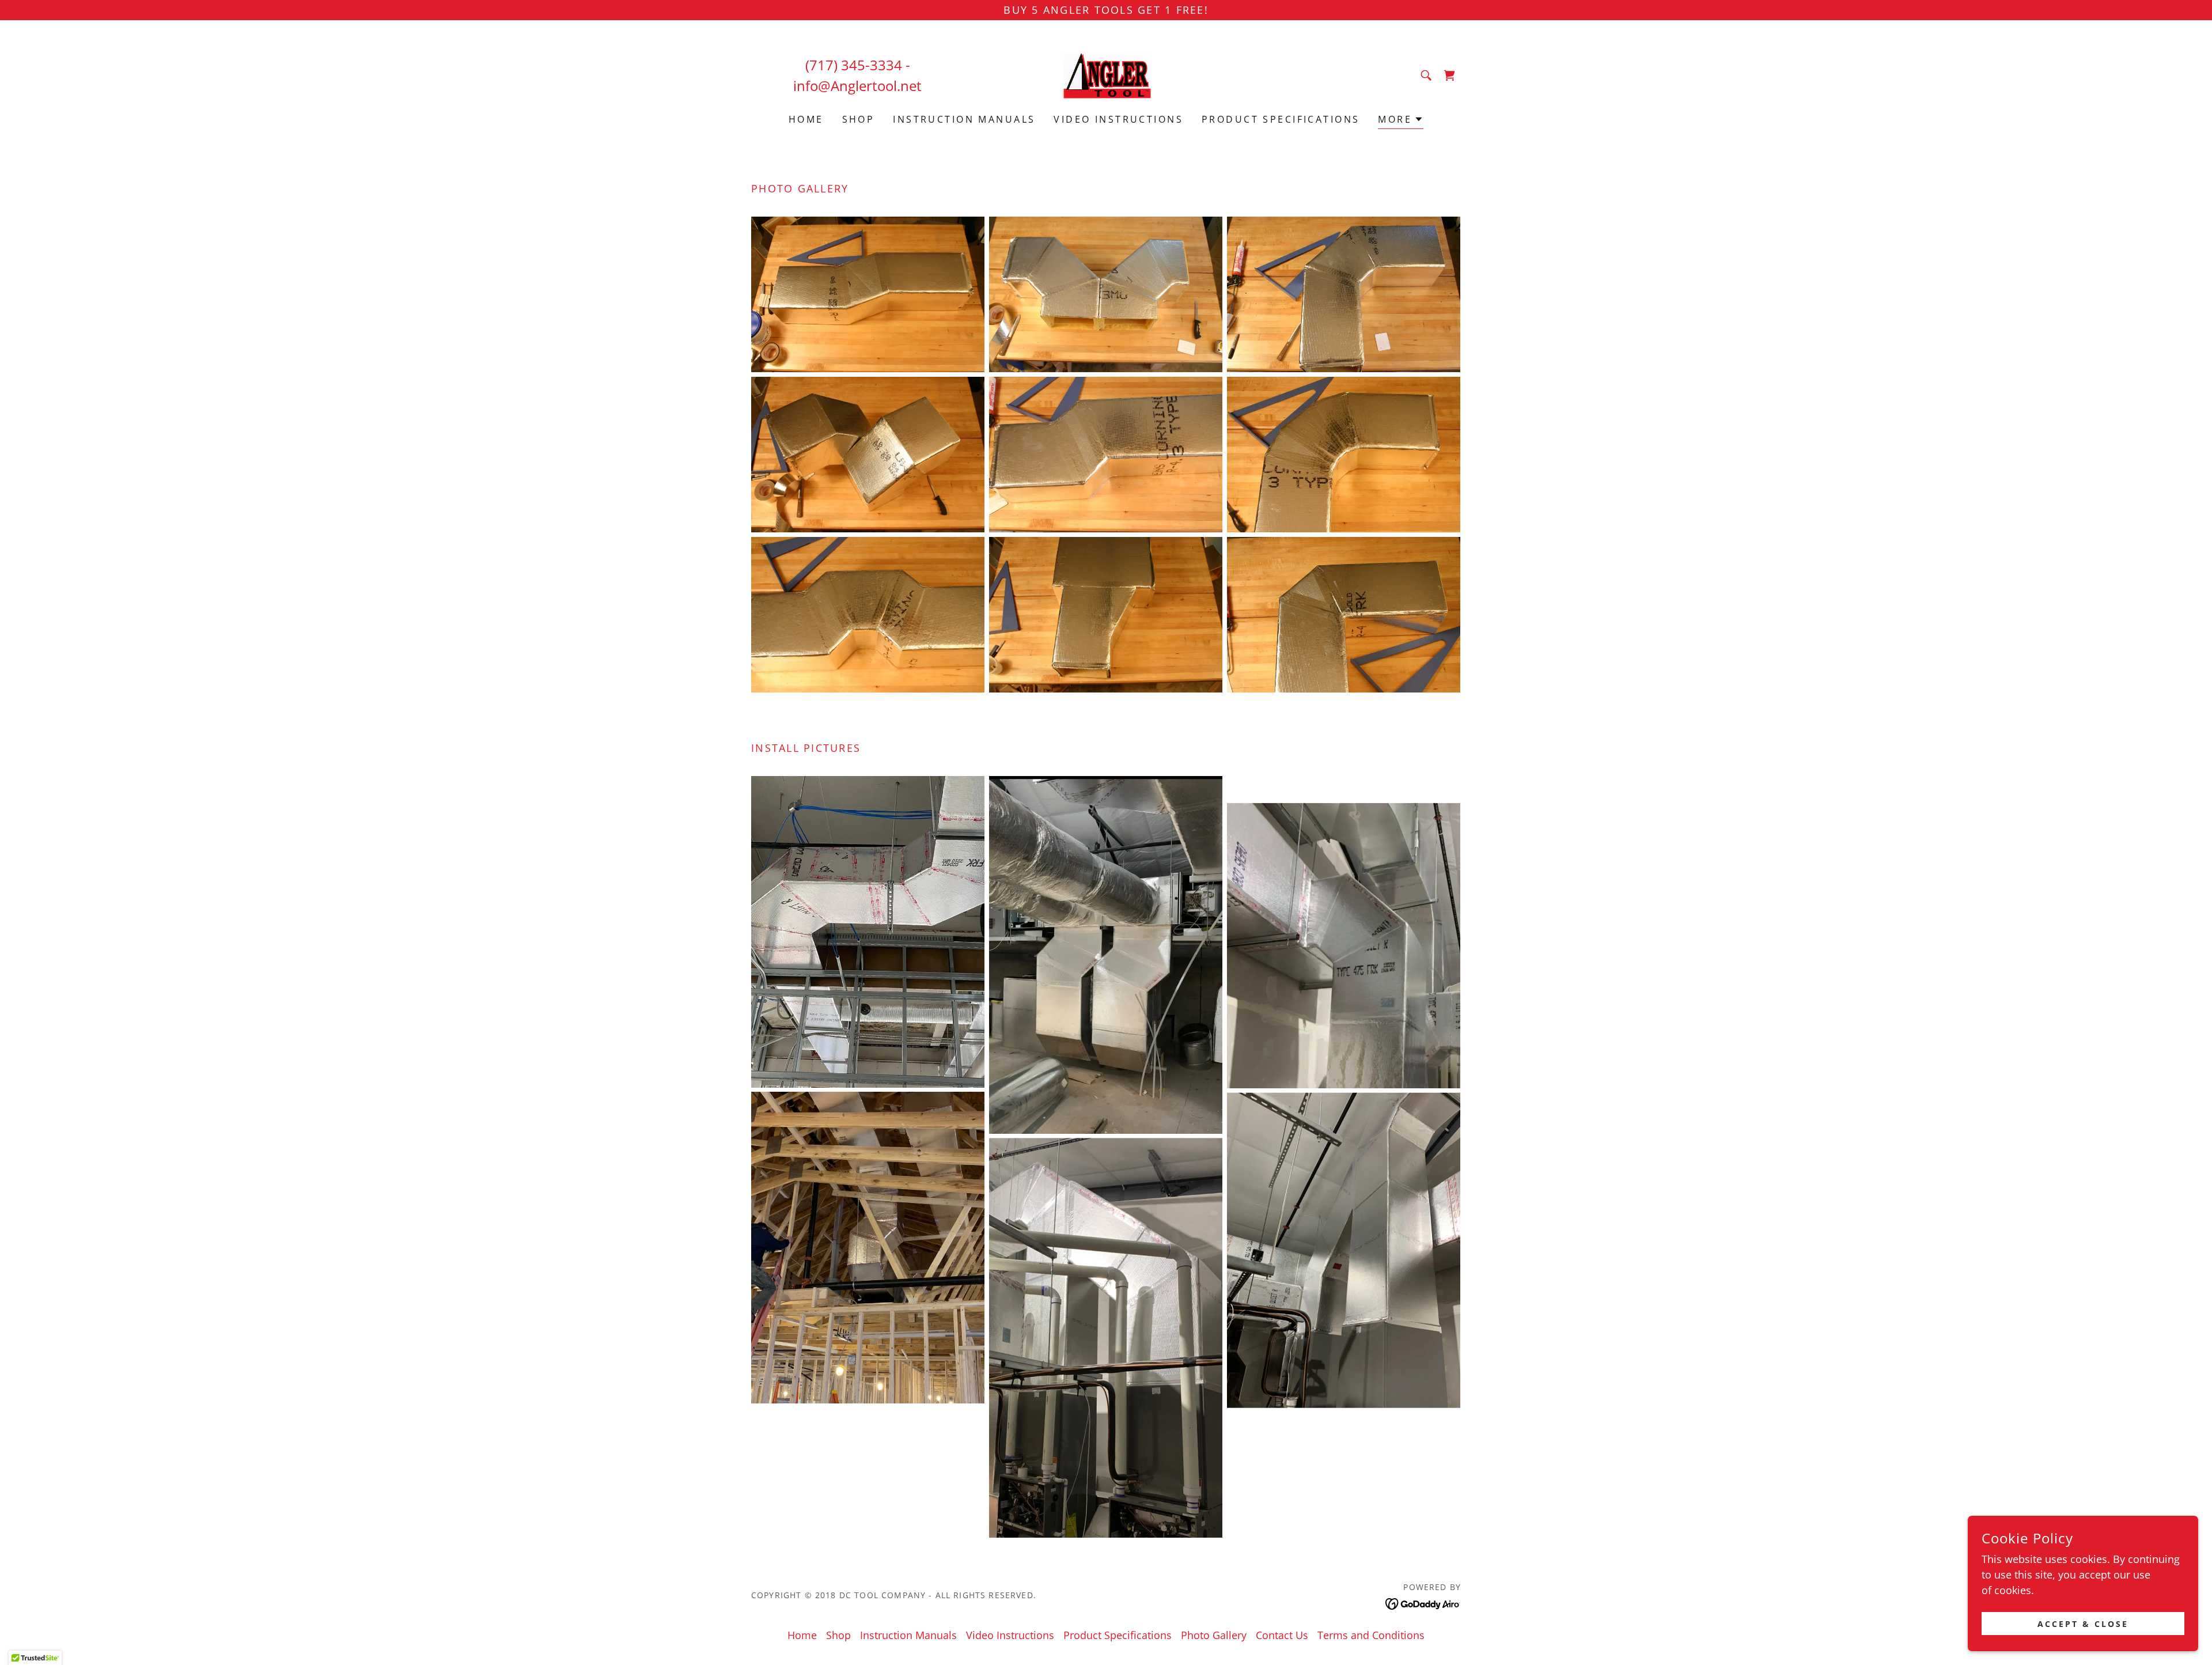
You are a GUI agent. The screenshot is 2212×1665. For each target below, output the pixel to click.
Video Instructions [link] (1118, 119)
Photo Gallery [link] (1214, 1635)
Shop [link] (859, 119)
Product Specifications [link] (1281, 119)
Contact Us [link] (1282, 1635)
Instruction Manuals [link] (964, 119)
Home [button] (802, 1635)
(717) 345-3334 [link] (854, 65)
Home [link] (806, 119)
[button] (1401, 121)
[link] (1106, 74)
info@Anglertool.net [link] (857, 86)
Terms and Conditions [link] (1371, 1635)
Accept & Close (2083, 1624)
